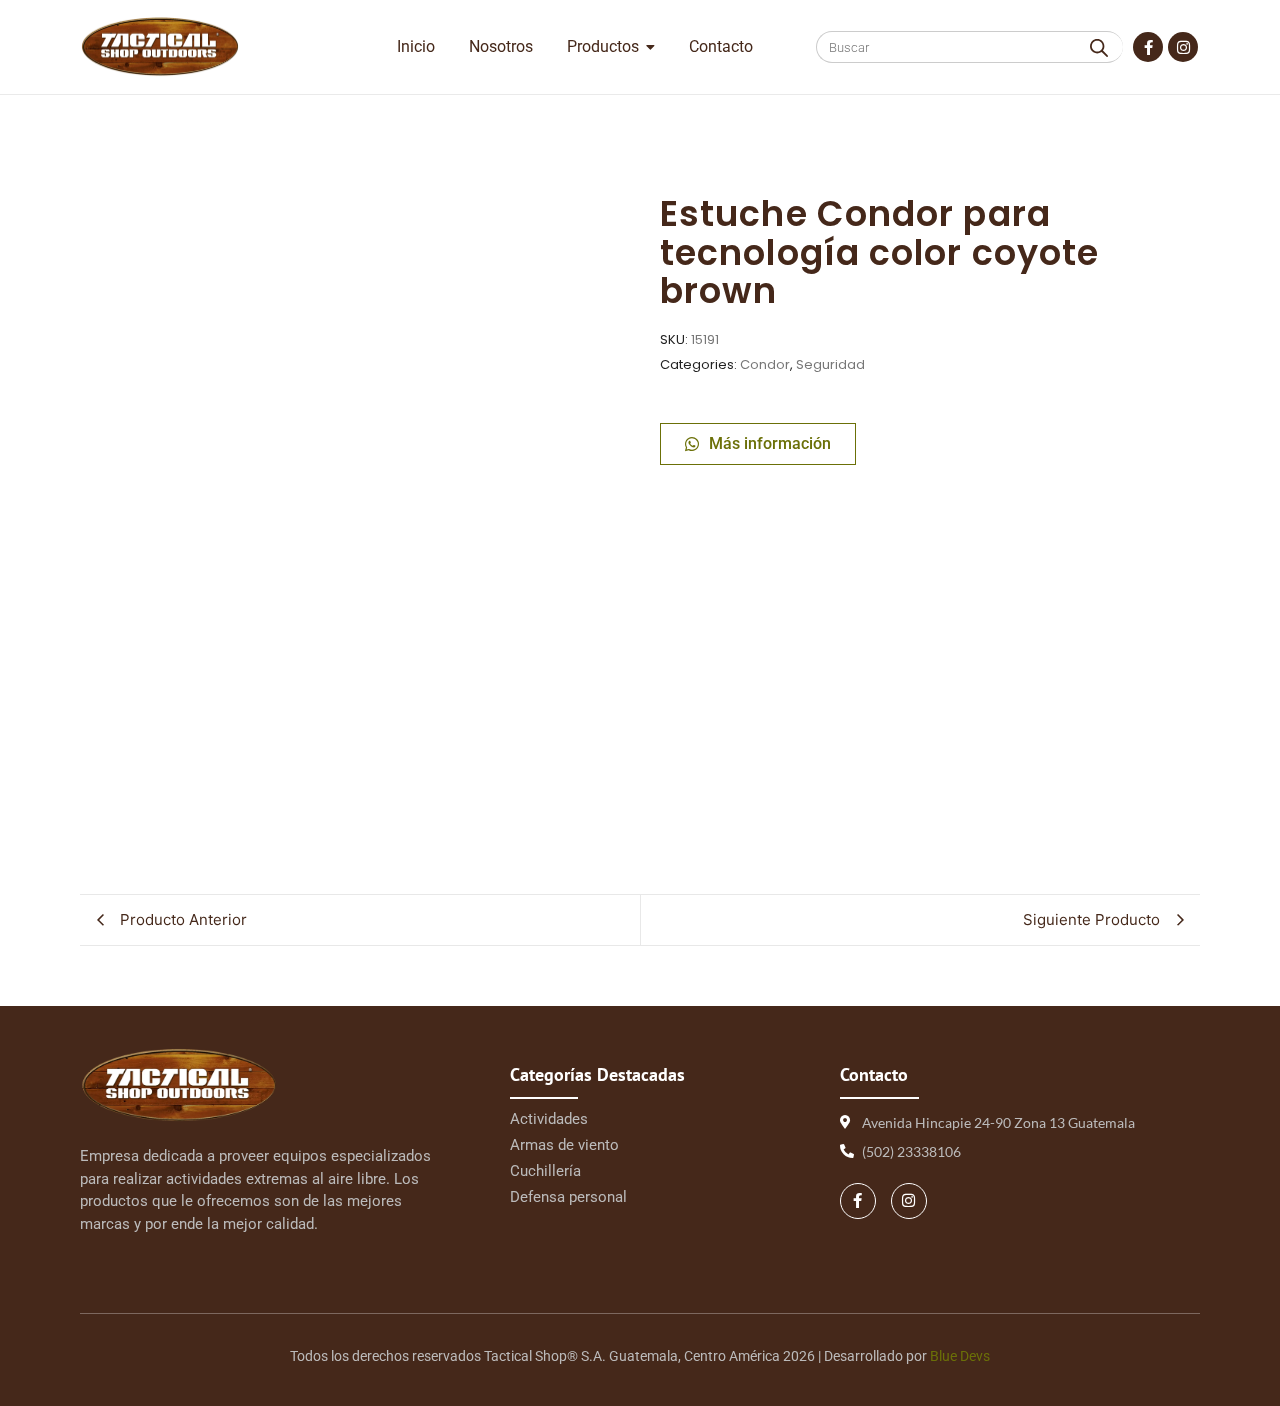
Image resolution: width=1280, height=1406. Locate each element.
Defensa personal (568, 1197)
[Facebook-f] (1148, 47)
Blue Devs (960, 1356)
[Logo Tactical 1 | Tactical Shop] (160, 46)
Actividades (549, 1119)
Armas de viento (564, 1145)
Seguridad (830, 364)
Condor (765, 364)
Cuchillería (545, 1171)
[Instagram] (1183, 47)
